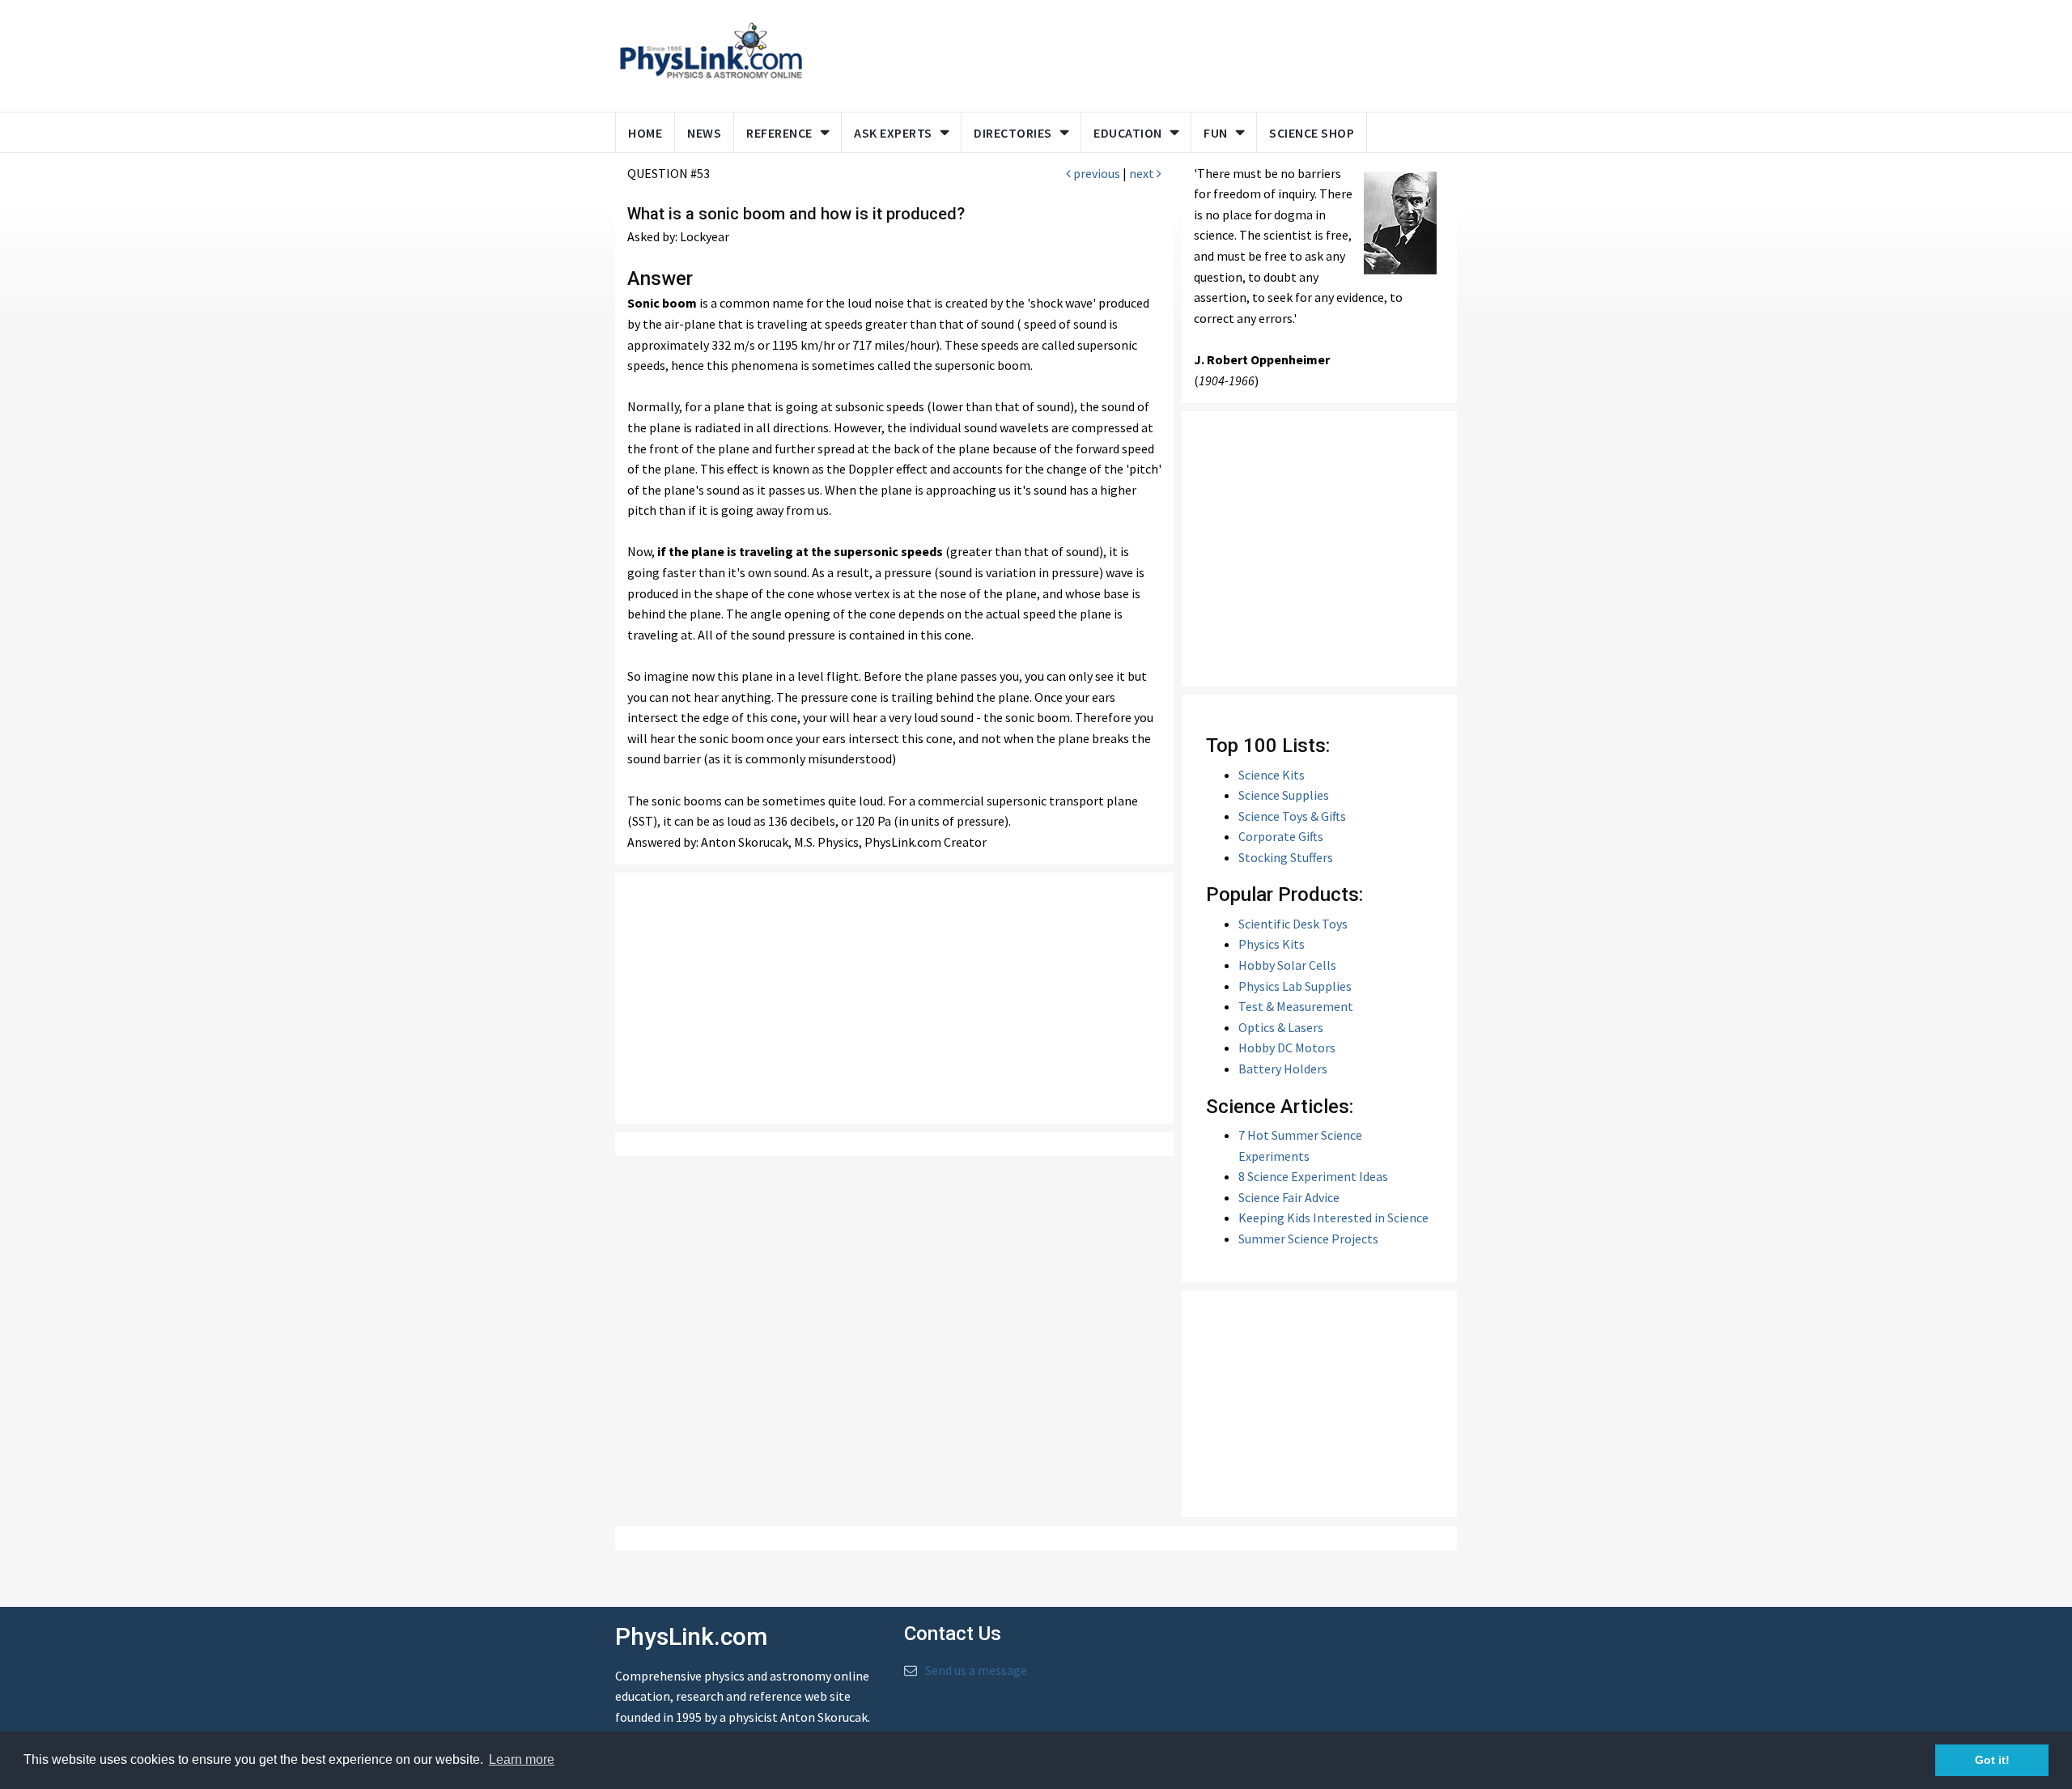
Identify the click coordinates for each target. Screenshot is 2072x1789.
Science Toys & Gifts (1292, 816)
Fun (1216, 133)
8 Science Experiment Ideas (1313, 1176)
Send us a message (976, 1670)
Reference (779, 133)
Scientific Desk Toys (1293, 924)
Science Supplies (1284, 795)
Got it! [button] (1992, 1760)
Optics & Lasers (1281, 1027)
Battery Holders (1283, 1069)
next (1143, 173)
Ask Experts (893, 133)
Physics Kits (1272, 944)
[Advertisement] (1127, 53)
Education (1128, 133)
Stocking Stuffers (1286, 857)
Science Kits (1272, 775)
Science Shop (1312, 133)
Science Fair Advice (1289, 1197)
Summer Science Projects (1308, 1239)
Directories (1013, 133)
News (704, 133)
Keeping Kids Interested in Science (1333, 1217)
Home (645, 133)
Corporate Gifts (1281, 836)
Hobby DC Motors (1287, 1047)
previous (1095, 173)
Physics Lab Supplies (1295, 986)
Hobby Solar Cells (1287, 965)
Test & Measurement (1296, 1006)
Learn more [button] (522, 1759)
